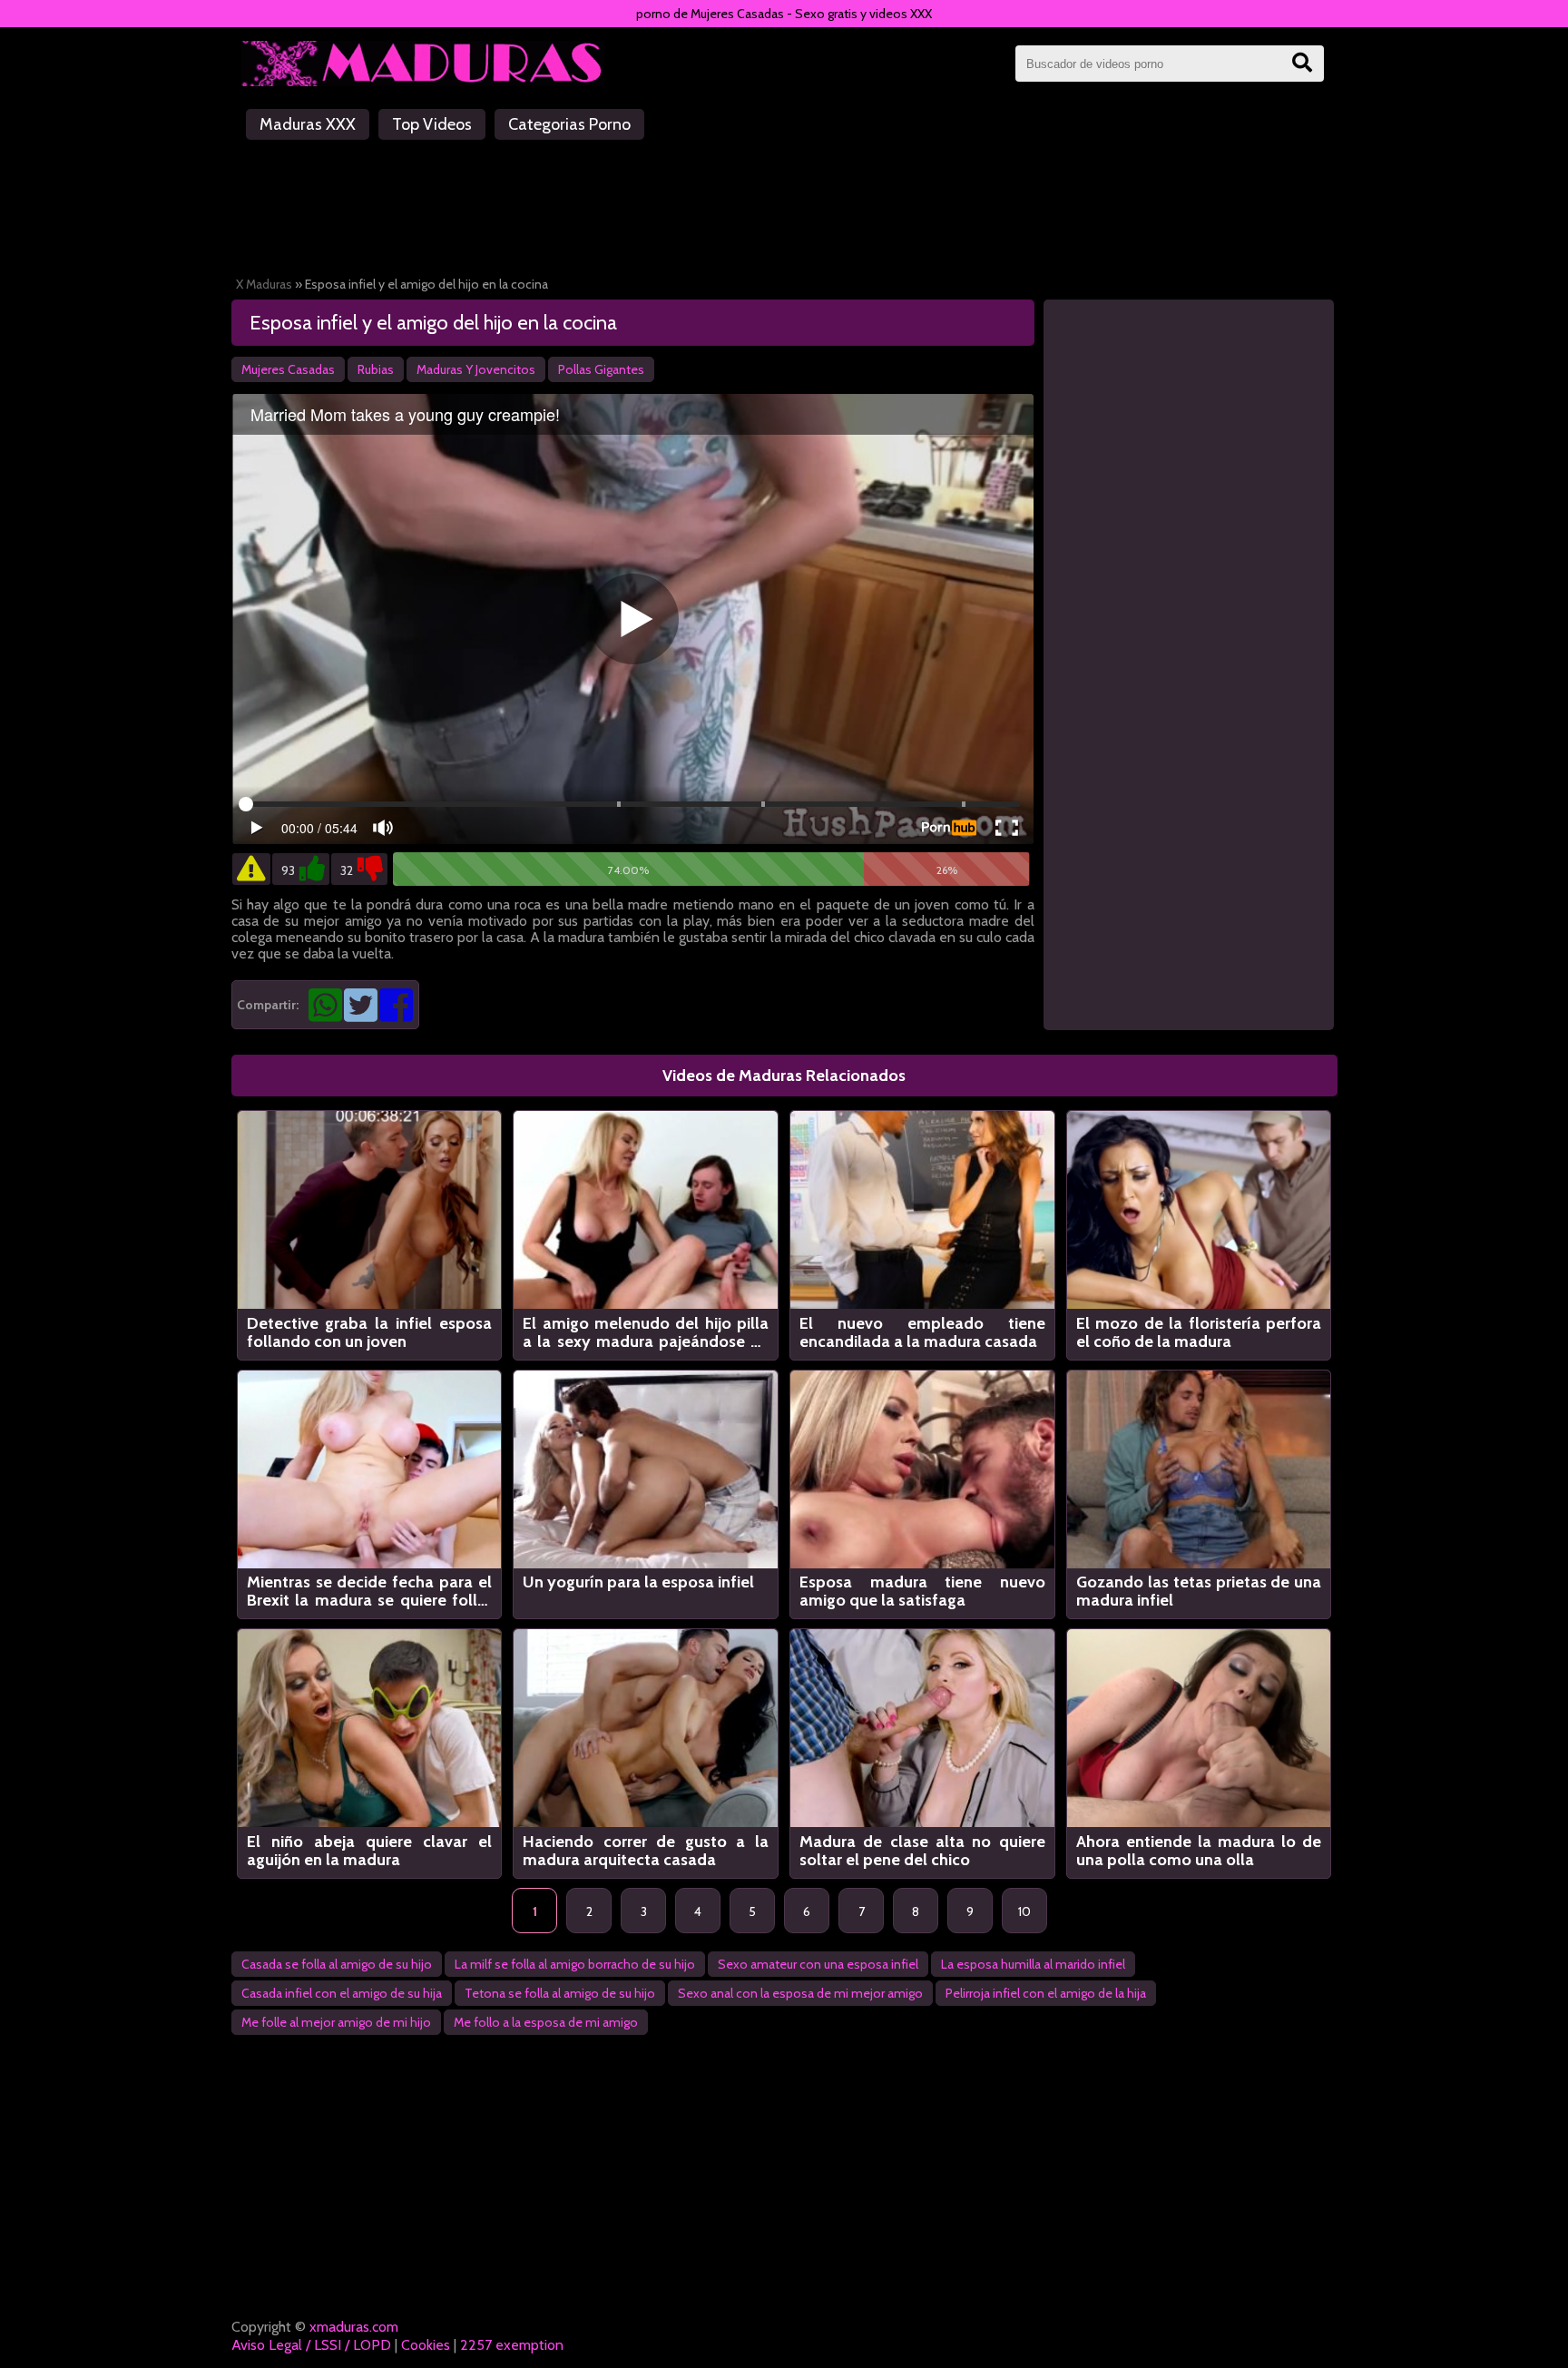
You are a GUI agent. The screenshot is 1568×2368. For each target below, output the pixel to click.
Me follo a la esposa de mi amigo (546, 2022)
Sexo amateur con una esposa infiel (818, 1964)
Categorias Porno (569, 124)
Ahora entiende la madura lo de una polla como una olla (1199, 1851)
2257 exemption (512, 2345)
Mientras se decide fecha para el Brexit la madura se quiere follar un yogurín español (370, 1591)
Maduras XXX (308, 124)
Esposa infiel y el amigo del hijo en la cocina (433, 323)
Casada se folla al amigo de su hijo (337, 1964)
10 (1024, 1911)
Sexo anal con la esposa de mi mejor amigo (800, 1993)
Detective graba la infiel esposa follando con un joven (370, 1332)
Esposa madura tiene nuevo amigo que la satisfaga (922, 1591)
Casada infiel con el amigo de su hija (342, 1993)
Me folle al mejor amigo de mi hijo (336, 2022)
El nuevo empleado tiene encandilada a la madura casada (922, 1332)
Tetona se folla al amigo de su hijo (560, 1993)
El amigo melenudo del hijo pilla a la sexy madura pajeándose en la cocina (646, 1332)
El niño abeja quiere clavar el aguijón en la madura (370, 1851)
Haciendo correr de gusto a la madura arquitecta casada (646, 1851)
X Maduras (264, 284)
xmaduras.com (354, 2327)
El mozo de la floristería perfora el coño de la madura (1199, 1332)
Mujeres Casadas (288, 369)
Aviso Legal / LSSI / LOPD (311, 2345)
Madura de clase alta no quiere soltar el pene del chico (922, 1851)
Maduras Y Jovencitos (476, 369)
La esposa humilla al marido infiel (1033, 1964)
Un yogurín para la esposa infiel (638, 1582)
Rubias (376, 369)
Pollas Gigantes (601, 369)
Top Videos (432, 124)
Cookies (426, 2345)
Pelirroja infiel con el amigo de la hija (1046, 1993)
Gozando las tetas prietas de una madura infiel (1199, 1591)
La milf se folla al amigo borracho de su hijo (575, 1964)
